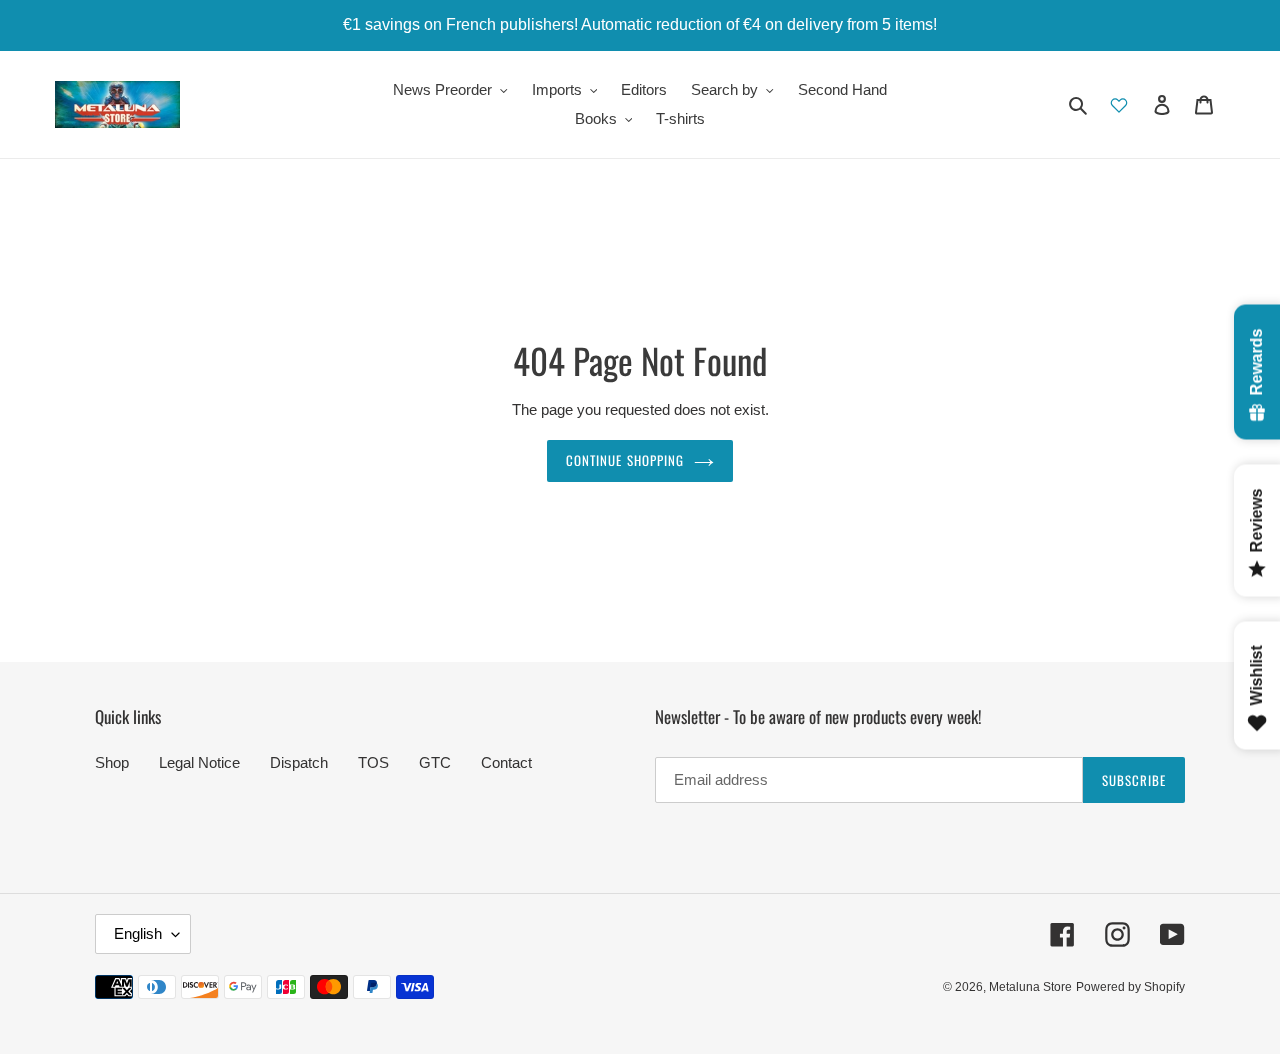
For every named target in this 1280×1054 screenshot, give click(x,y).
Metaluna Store (1030, 987)
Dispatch (299, 762)
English (138, 933)
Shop (112, 762)
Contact (506, 762)
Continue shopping (625, 460)
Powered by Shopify (1130, 987)
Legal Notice (199, 762)
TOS (373, 762)
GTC (435, 762)
